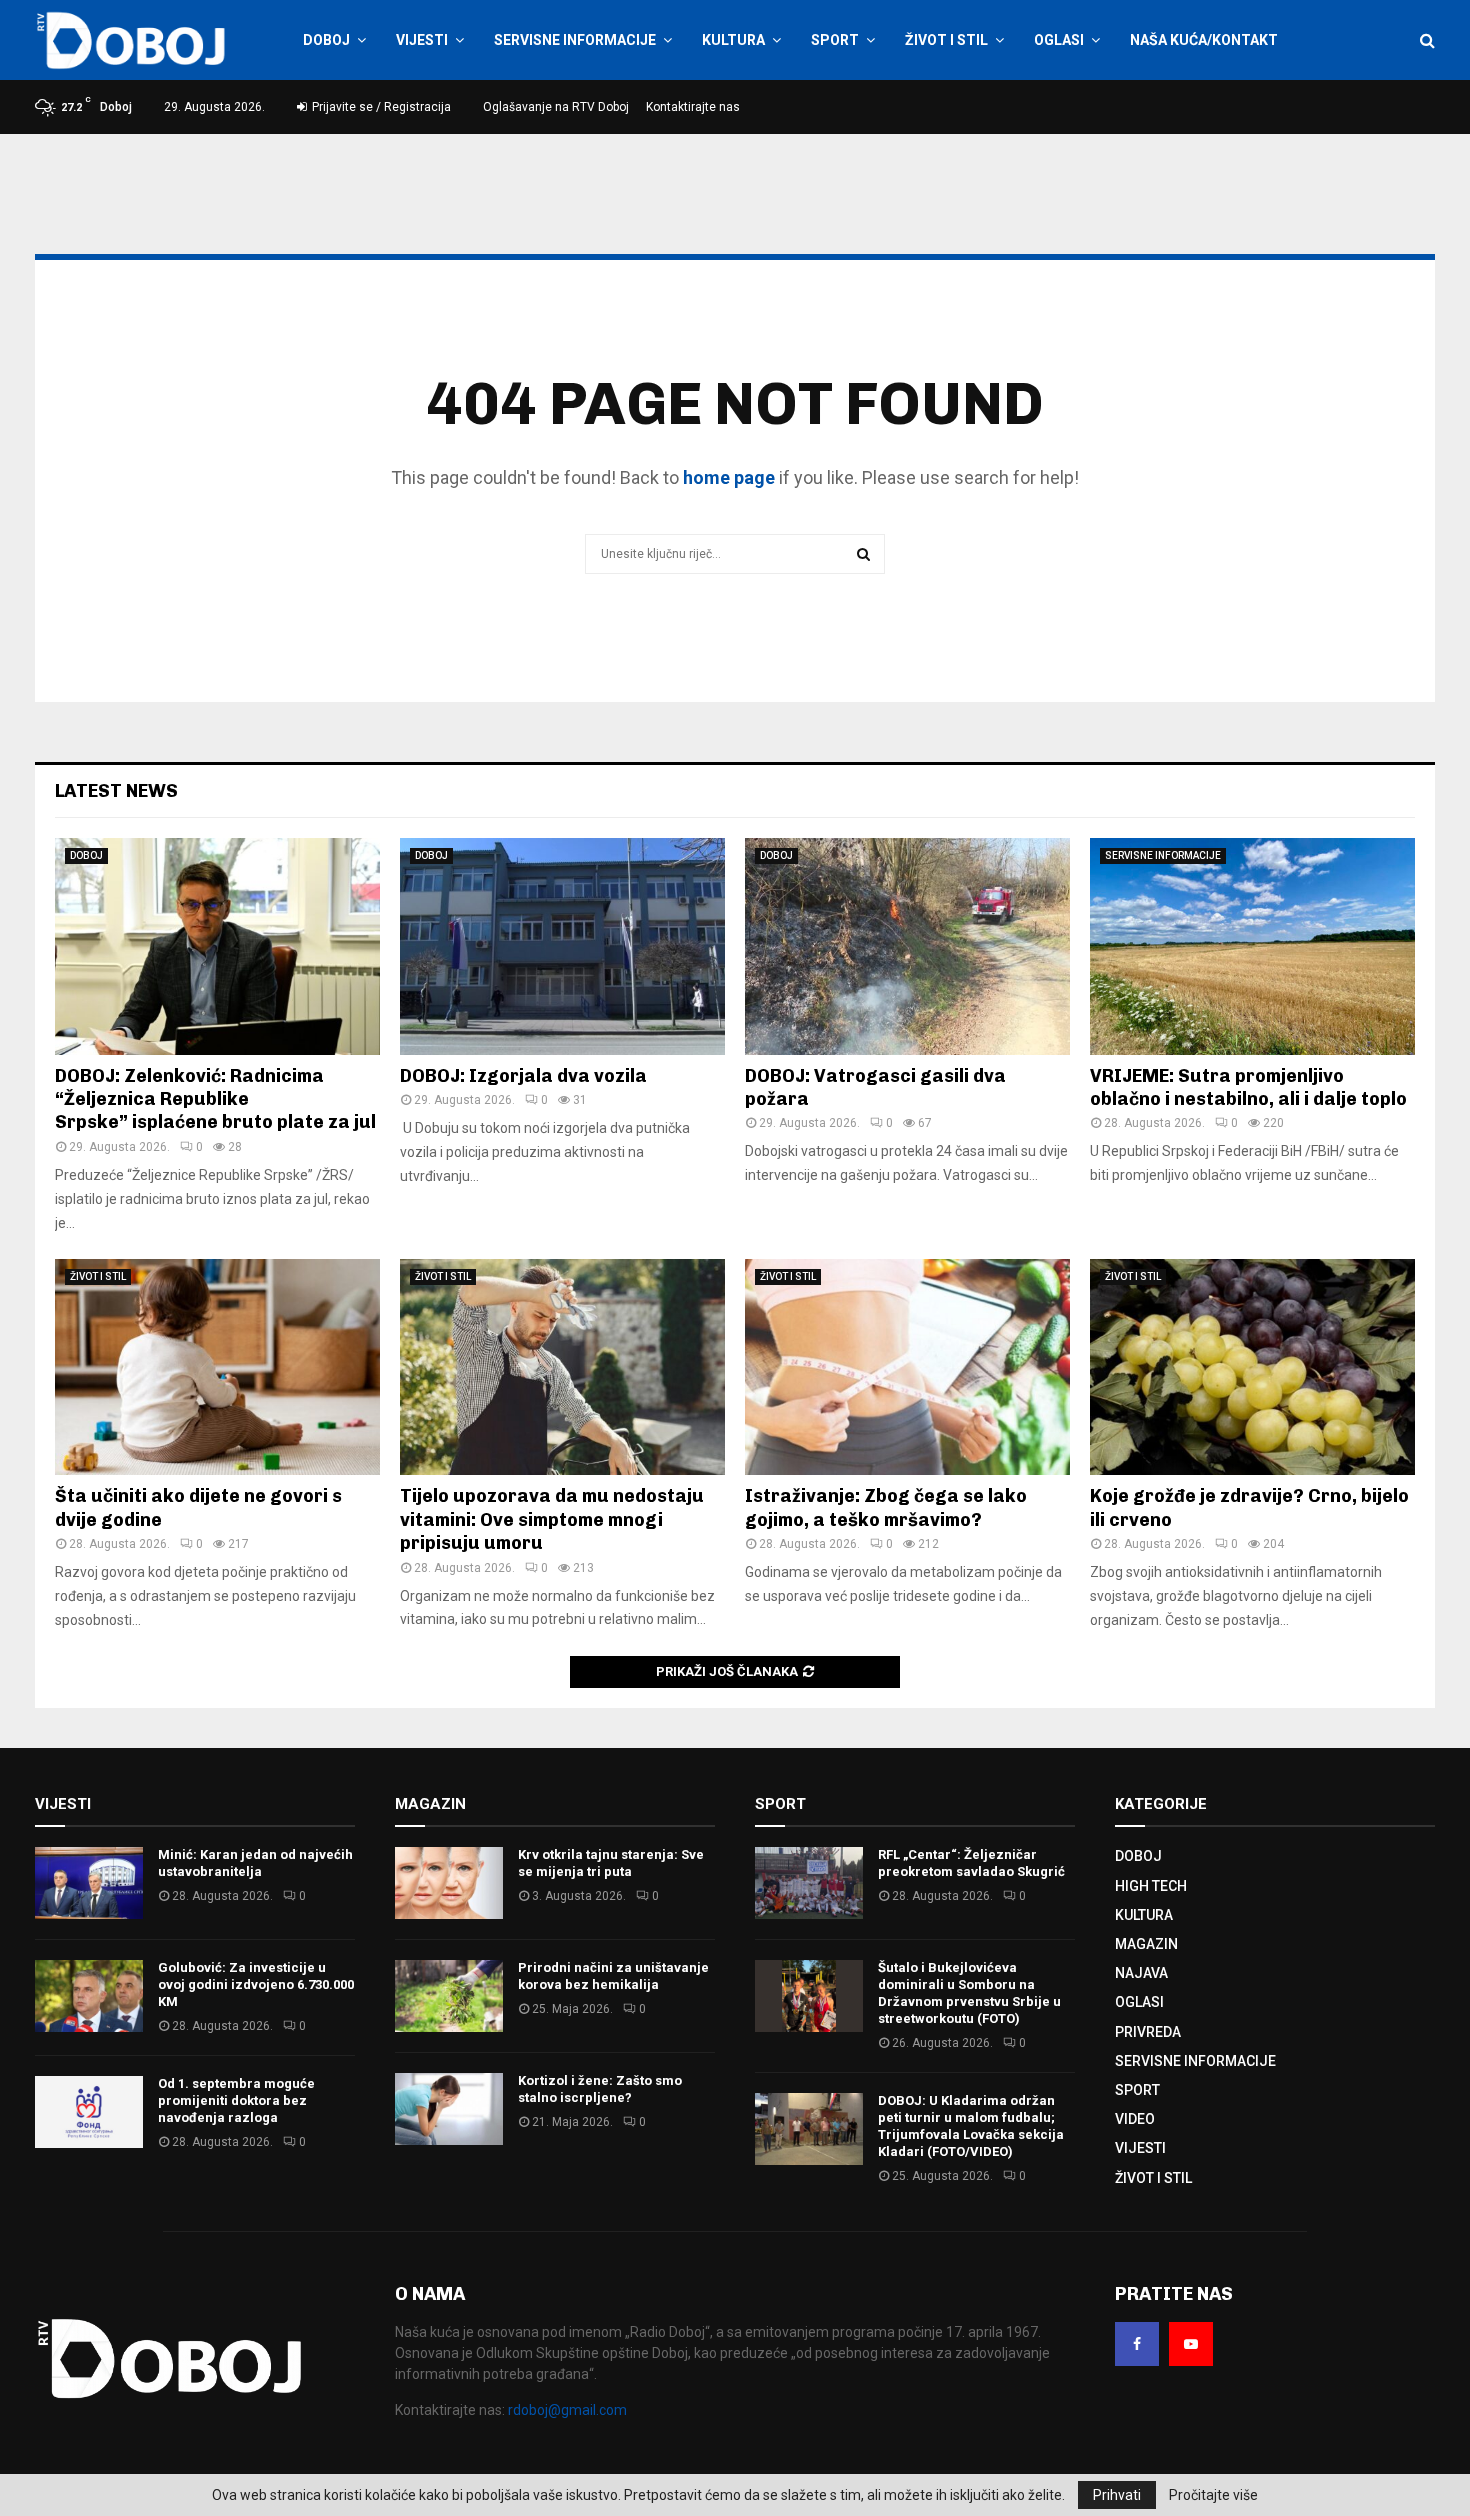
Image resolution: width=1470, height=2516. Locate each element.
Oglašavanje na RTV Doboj (556, 107)
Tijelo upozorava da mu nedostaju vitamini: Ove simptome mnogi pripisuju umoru (552, 1519)
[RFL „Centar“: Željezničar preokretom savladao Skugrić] (809, 1883)
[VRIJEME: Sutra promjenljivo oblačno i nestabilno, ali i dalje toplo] (1252, 946)
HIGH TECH (1151, 1886)
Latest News (116, 791)
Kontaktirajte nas (693, 107)
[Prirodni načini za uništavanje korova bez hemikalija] (449, 1996)
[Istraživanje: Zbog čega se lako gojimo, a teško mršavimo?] (907, 1367)
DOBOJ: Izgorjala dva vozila (523, 1076)
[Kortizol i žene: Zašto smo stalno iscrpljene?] (449, 2109)
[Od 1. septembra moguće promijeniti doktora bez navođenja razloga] (89, 2112)
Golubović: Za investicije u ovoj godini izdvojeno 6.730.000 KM (256, 1984)
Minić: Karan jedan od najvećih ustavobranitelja (255, 1863)
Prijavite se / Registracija (380, 107)
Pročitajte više (1213, 2495)
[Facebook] (1137, 2344)
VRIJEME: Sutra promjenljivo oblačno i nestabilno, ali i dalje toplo (1248, 1087)
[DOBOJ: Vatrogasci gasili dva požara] (907, 946)
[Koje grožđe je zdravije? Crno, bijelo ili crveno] (1252, 1367)
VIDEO (1135, 2119)
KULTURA (733, 40)
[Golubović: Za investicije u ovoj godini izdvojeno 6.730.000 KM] (89, 1996)
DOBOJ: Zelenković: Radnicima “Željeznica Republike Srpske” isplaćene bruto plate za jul (215, 1099)
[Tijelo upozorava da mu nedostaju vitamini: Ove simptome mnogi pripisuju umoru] (562, 1367)
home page (729, 477)
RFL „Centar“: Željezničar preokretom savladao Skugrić (971, 1863)
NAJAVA (1141, 1973)
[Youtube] (1191, 2344)
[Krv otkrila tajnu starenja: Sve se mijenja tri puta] (449, 1883)
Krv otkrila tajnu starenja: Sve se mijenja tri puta (611, 1863)
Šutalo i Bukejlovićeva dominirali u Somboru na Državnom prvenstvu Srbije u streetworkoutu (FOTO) (969, 1993)
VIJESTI (422, 40)
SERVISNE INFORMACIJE (575, 40)
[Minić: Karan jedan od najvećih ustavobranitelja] (89, 1883)
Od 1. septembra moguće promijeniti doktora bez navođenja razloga (236, 2100)
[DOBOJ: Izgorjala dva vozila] (562, 946)
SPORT (835, 40)
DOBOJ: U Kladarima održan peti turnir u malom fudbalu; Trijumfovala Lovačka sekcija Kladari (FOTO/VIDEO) (971, 2126)
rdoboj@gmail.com (567, 2410)
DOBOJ (326, 40)
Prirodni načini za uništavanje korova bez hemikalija (613, 1976)
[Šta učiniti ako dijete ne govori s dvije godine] (217, 1367)
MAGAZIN (1146, 1944)
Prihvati (1117, 2495)
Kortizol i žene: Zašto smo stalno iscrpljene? (600, 2089)
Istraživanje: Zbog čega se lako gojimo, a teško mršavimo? (886, 1507)
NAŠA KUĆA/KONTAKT (1204, 40)
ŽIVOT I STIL (946, 40)
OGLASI (1059, 40)
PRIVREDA (1148, 2032)
